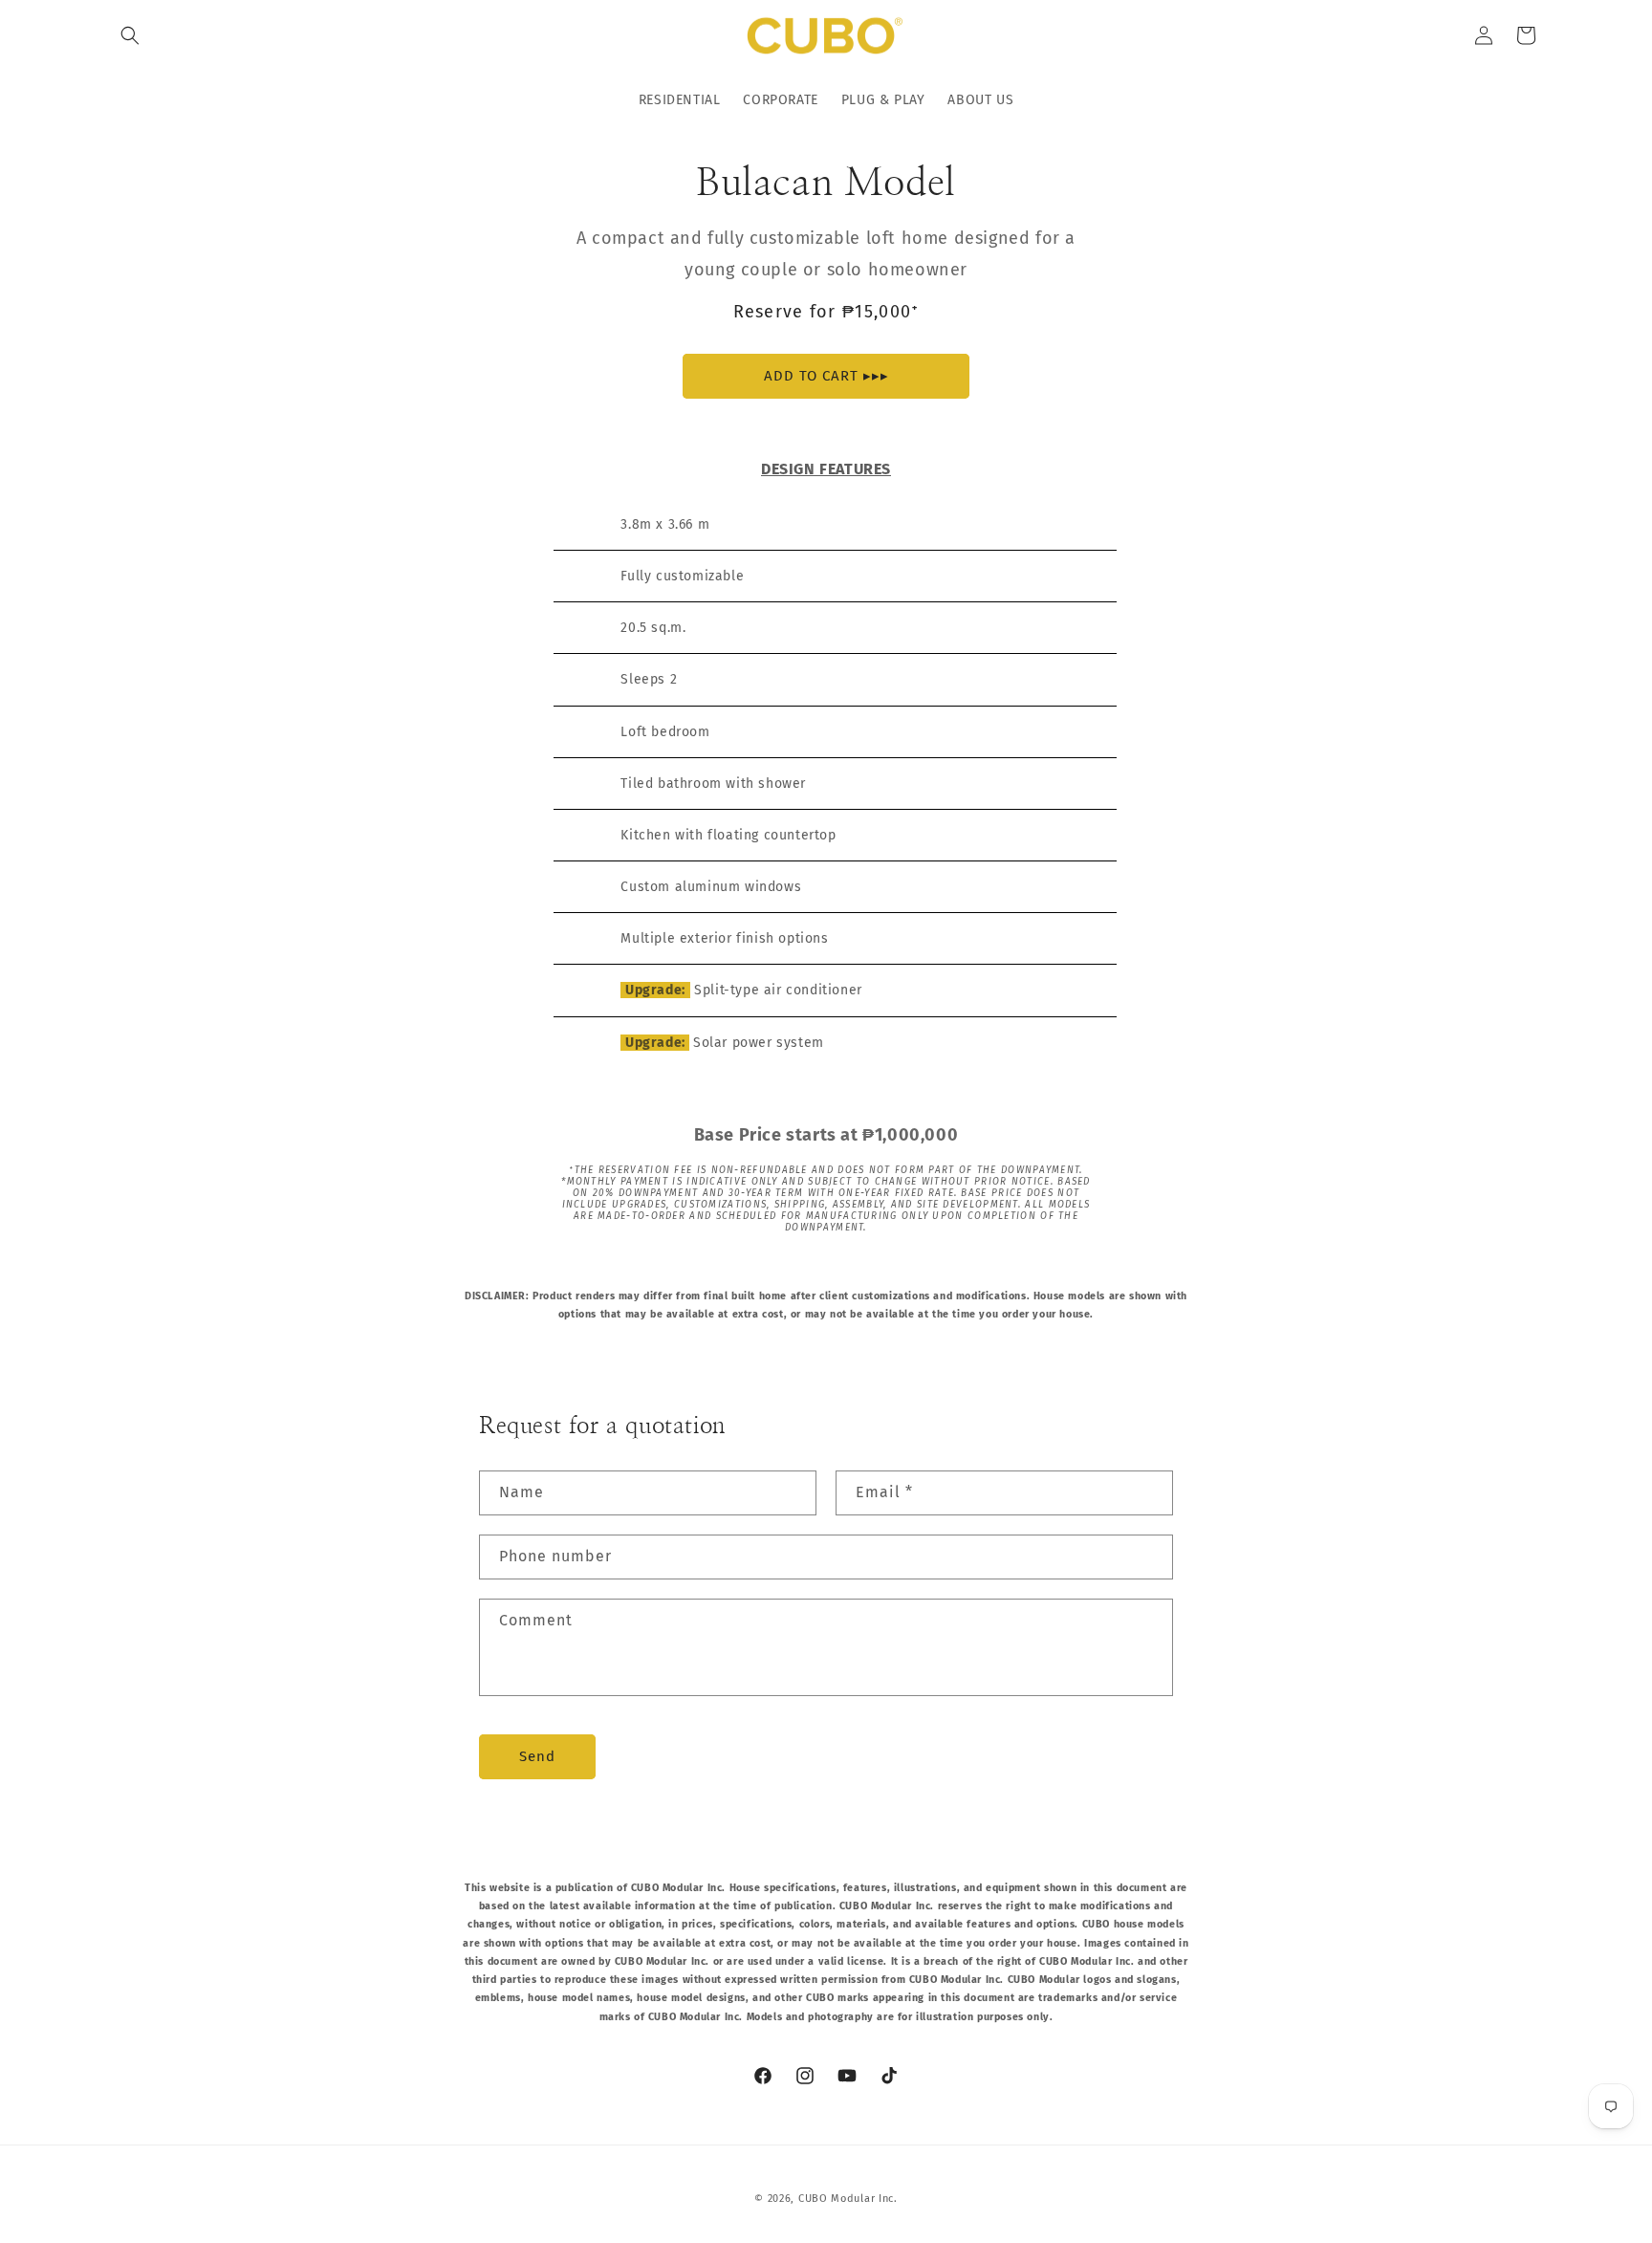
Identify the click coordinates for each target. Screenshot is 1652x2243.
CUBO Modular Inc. (848, 2199)
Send (537, 1756)
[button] (130, 35)
